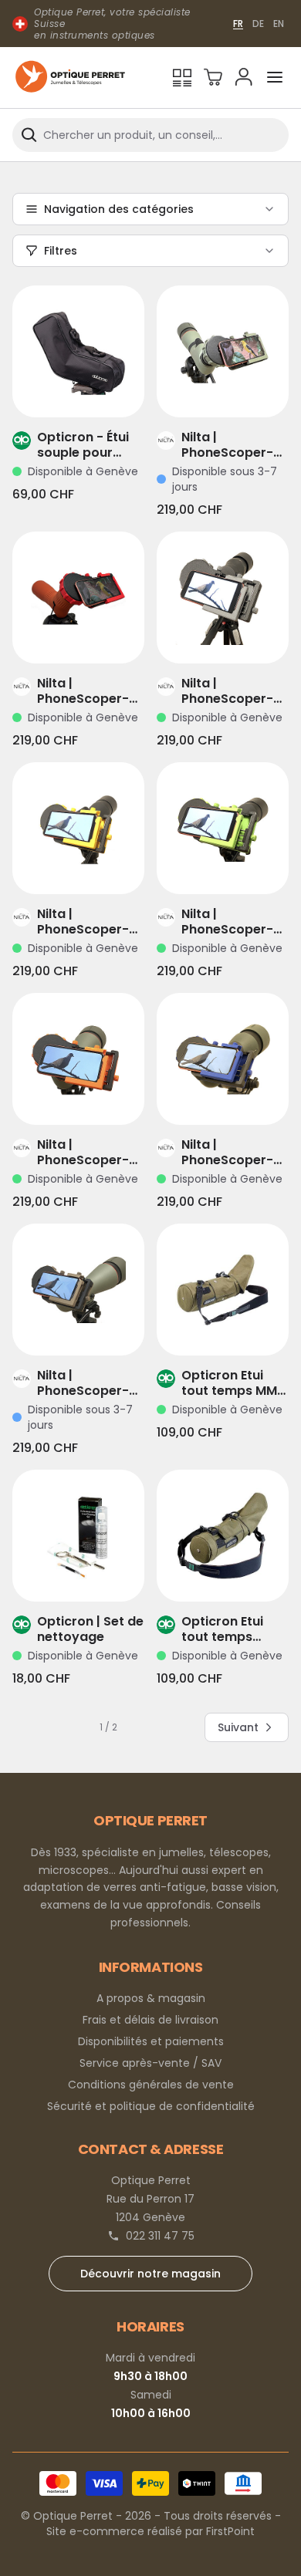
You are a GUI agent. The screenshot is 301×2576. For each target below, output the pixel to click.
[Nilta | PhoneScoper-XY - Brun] (78, 1290)
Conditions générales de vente (151, 2085)
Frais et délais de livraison (150, 2020)
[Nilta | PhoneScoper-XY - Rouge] (78, 598)
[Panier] (213, 77)
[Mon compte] (244, 77)
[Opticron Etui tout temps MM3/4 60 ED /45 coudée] (223, 1536)
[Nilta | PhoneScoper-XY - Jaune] (78, 828)
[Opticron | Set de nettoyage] (78, 1536)
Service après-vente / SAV (150, 2063)
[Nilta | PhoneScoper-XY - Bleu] (223, 1059)
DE (258, 24)
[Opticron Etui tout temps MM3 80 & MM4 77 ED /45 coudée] (223, 1290)
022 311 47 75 (160, 2236)
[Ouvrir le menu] (275, 77)
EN (279, 24)
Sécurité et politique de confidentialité (151, 2106)
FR (238, 24)
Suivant (238, 1727)
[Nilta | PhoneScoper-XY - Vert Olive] (223, 351)
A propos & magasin (151, 1998)
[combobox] (150, 135)
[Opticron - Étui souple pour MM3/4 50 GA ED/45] (78, 351)
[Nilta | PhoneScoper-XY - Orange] (78, 1059)
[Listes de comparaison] (182, 77)
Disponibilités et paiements (151, 2041)
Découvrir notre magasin (150, 2274)
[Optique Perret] (70, 78)
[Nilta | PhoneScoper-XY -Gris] (223, 598)
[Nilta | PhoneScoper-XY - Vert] (223, 828)
